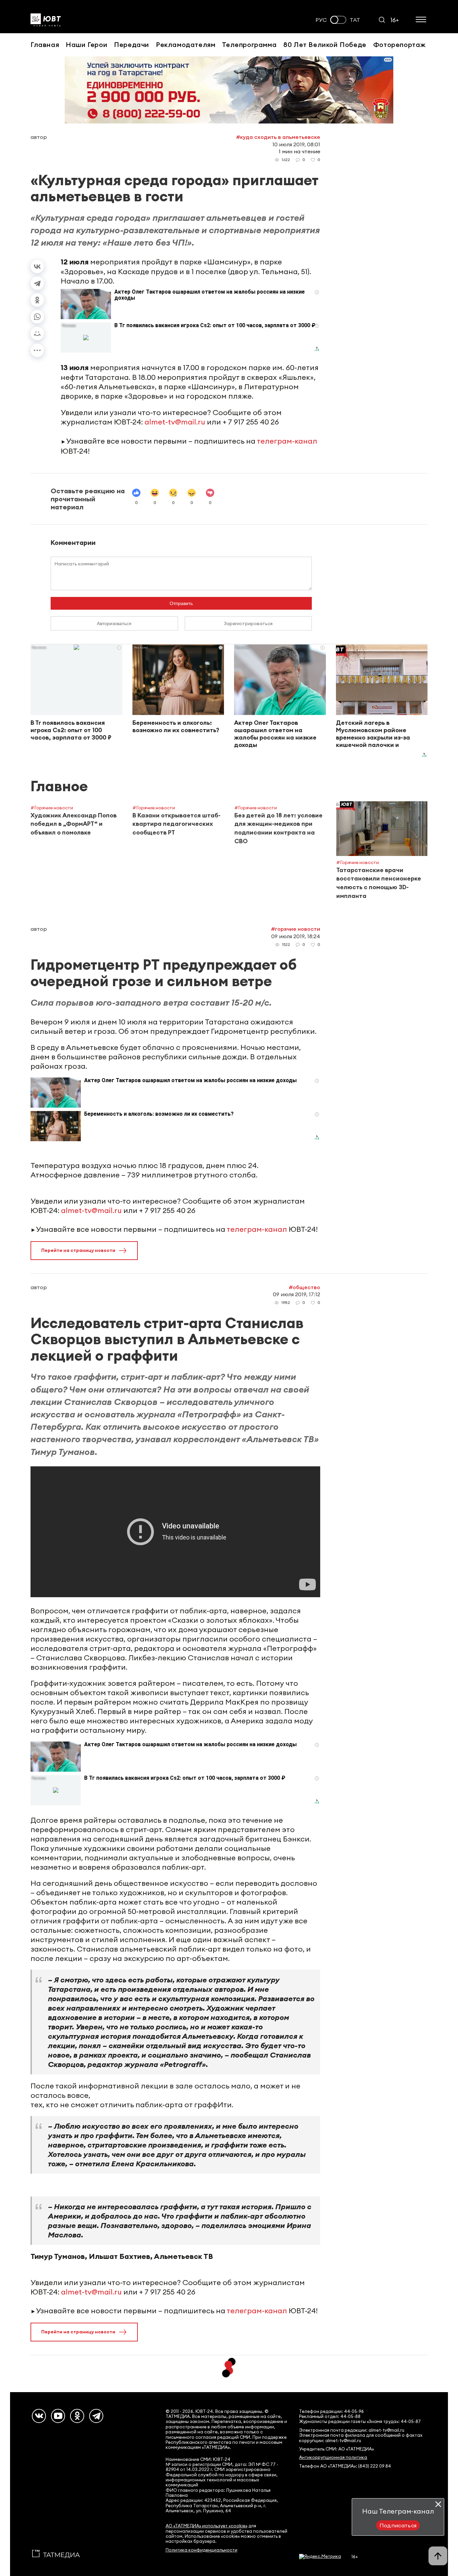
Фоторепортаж (399, 44)
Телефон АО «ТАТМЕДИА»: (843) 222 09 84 (345, 2466)
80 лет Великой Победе (325, 44)
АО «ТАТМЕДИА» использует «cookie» (207, 2526)
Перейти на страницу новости (78, 1250)
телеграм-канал (287, 441)
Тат (355, 20)
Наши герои (87, 44)
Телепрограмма (249, 44)
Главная (45, 44)
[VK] (39, 2416)
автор (39, 137)
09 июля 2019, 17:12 (297, 1294)
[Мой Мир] (37, 334)
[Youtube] (58, 2416)
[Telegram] (37, 283)
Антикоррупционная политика (333, 2457)
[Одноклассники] (37, 300)
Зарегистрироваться (248, 623)
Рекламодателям (186, 44)
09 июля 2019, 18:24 (296, 936)
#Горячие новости (296, 929)
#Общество (304, 1287)
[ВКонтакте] (37, 266)
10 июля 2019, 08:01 (296, 144)
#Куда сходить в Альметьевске (278, 137)
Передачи (132, 44)
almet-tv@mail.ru (175, 422)
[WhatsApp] (37, 317)
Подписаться (398, 2525)
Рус (321, 20)
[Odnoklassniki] (77, 2416)
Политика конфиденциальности (202, 2550)
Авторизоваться (114, 623)
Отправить (181, 603)
